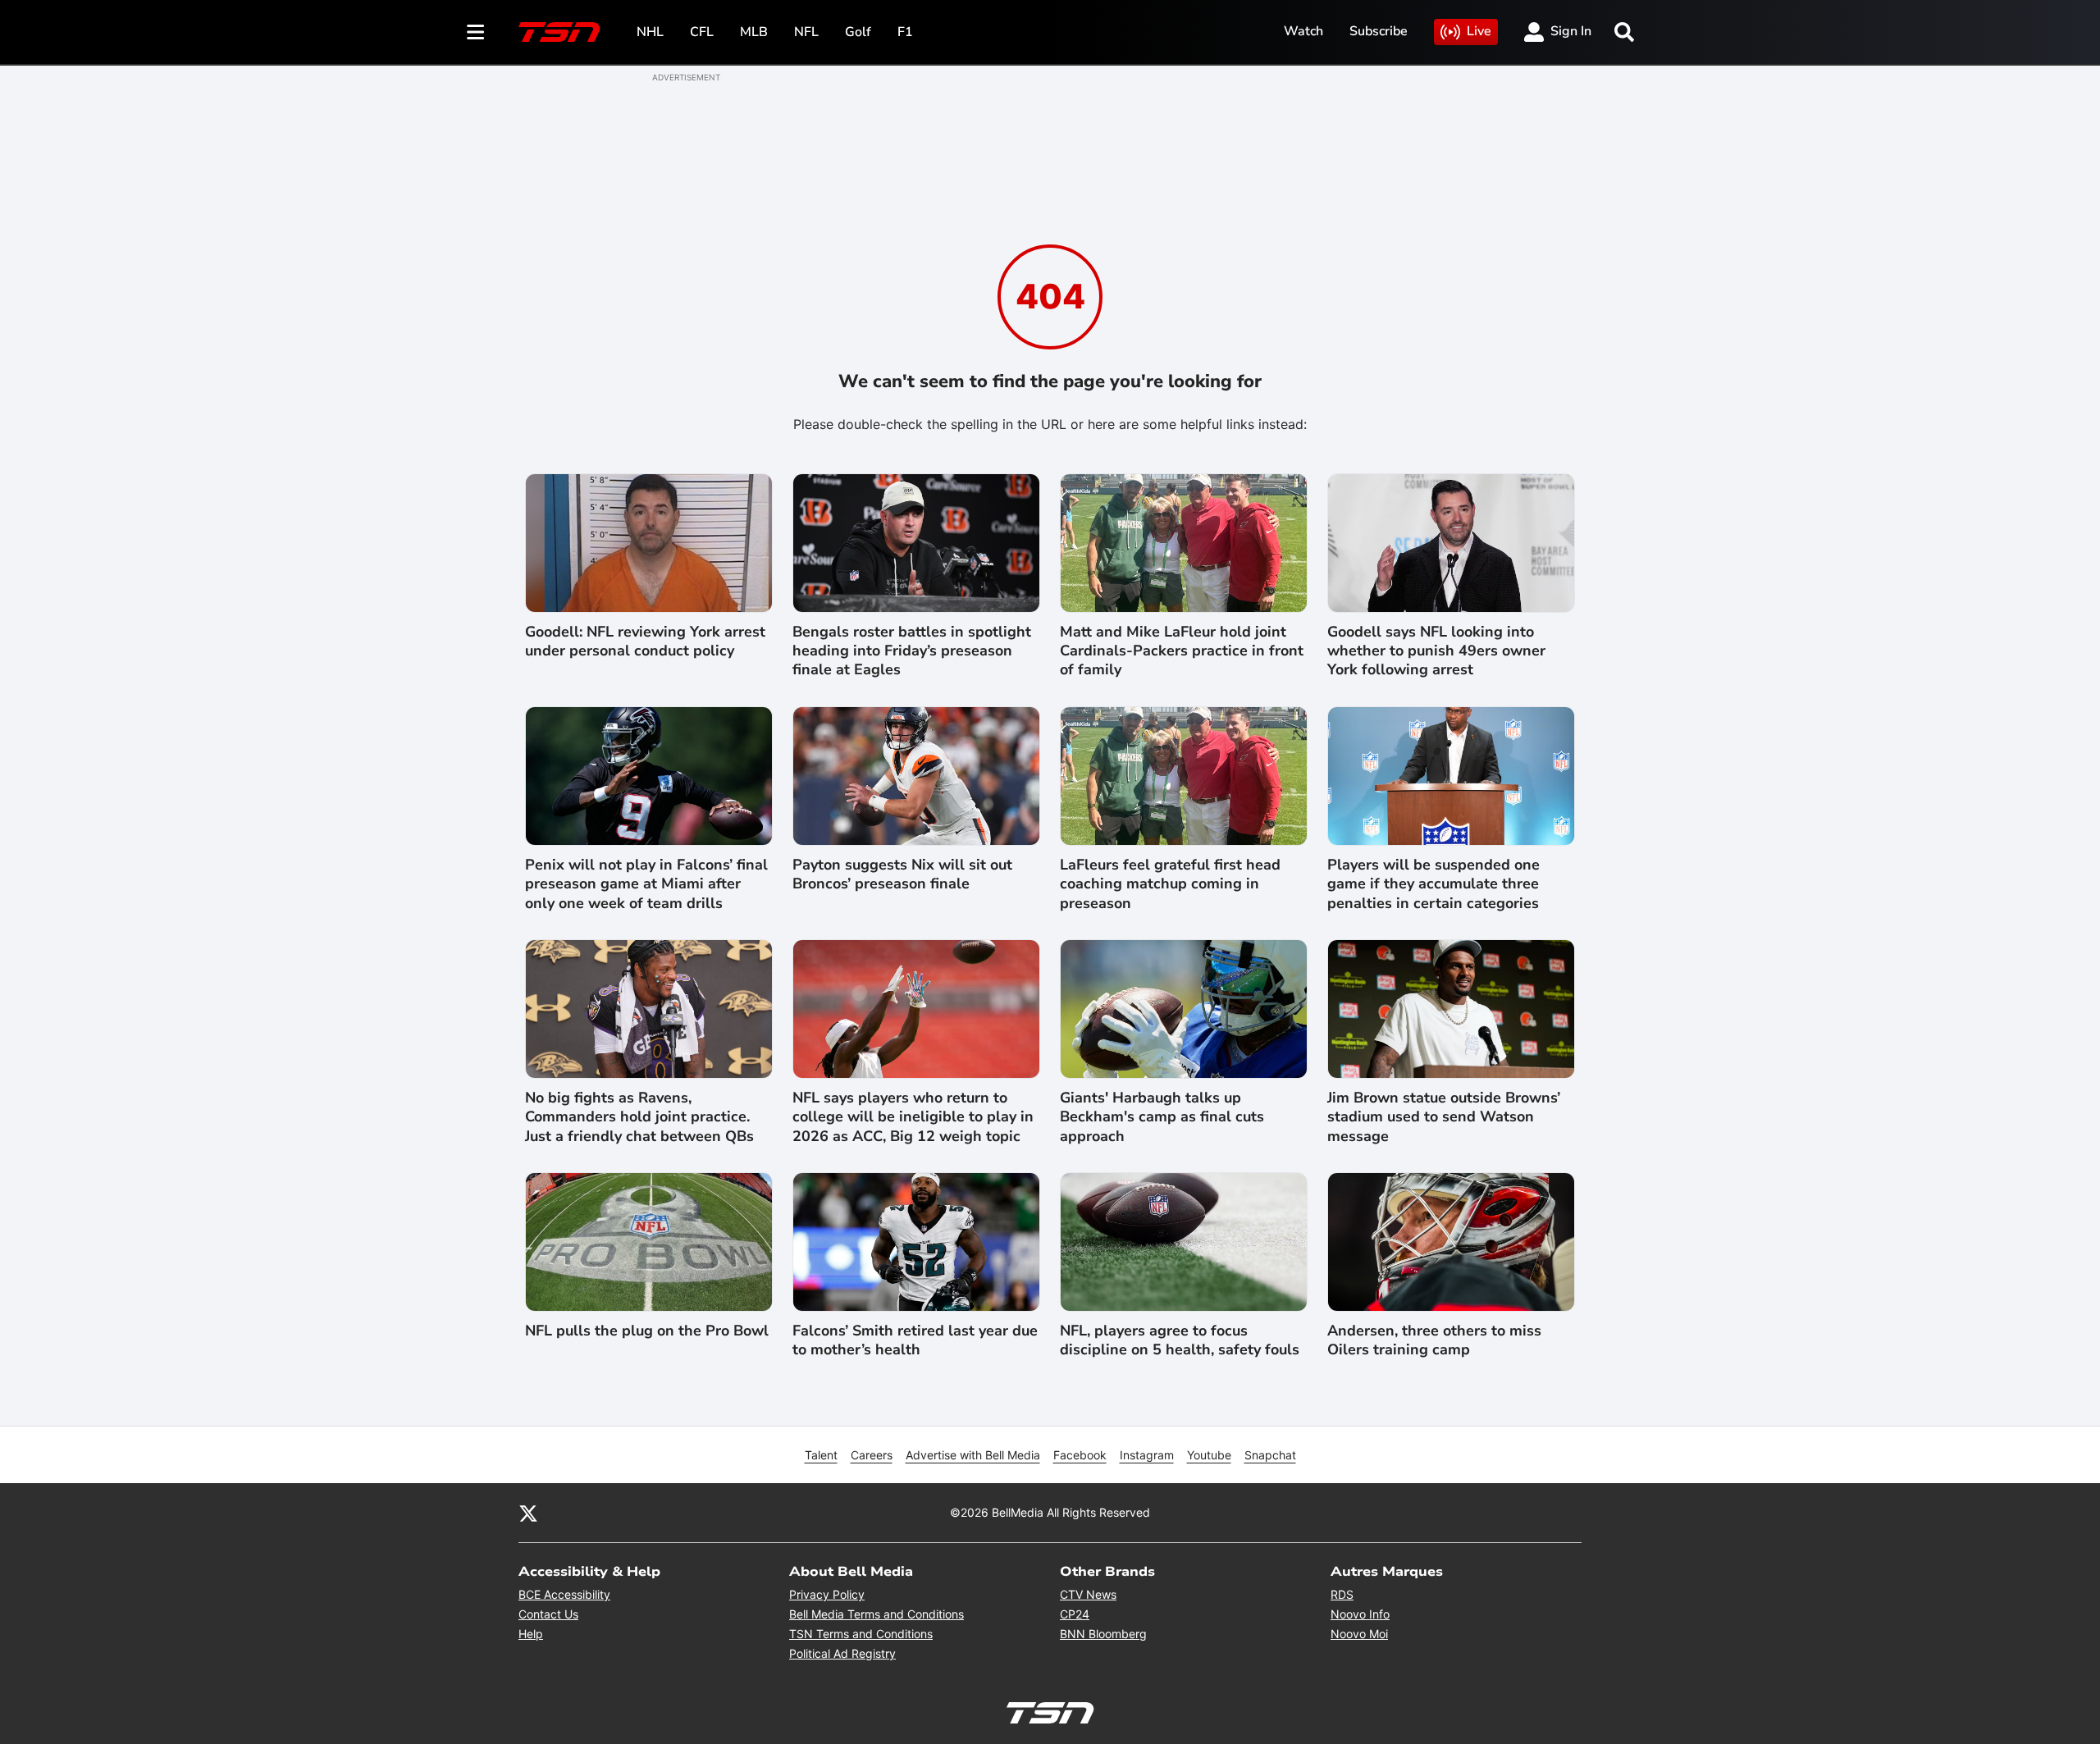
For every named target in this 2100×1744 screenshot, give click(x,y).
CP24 (1075, 1614)
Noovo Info (1360, 1614)
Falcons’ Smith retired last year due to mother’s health (915, 1340)
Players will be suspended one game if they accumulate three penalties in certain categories (1433, 884)
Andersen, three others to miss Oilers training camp (1434, 1340)
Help (531, 1634)
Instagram (1147, 1455)
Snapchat (1270, 1455)
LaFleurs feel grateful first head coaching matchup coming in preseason (1170, 884)
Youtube (1209, 1455)
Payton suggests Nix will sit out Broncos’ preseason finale (902, 874)
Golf (858, 32)
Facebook (1080, 1455)
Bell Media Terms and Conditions (877, 1614)
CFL (702, 32)
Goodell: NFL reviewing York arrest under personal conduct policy (645, 641)
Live (1479, 31)
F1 (905, 32)
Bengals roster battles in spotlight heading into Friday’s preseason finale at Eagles (912, 651)
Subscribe (1379, 31)
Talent (821, 1455)
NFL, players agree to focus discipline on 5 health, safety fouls (1180, 1340)
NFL (806, 32)
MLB (754, 32)
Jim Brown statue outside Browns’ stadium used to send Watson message (1444, 1117)
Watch (1303, 31)
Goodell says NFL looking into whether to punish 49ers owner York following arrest (1436, 651)
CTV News (1088, 1594)
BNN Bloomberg (1103, 1634)
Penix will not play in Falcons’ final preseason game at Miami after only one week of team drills (646, 884)
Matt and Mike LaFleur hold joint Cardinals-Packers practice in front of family (1182, 651)
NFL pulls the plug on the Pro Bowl (647, 1331)
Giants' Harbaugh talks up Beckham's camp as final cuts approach (1162, 1117)
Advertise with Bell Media (973, 1455)
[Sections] (476, 32)
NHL (650, 32)
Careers (872, 1455)
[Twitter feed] (528, 1513)
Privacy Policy (827, 1594)
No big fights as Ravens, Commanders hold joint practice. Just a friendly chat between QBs (639, 1117)
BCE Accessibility (564, 1594)
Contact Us (548, 1614)
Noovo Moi (1359, 1634)
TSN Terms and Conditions (861, 1634)
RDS (1342, 1594)
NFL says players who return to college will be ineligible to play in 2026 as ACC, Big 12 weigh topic (913, 1117)
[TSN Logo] (559, 32)
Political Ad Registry (842, 1653)
